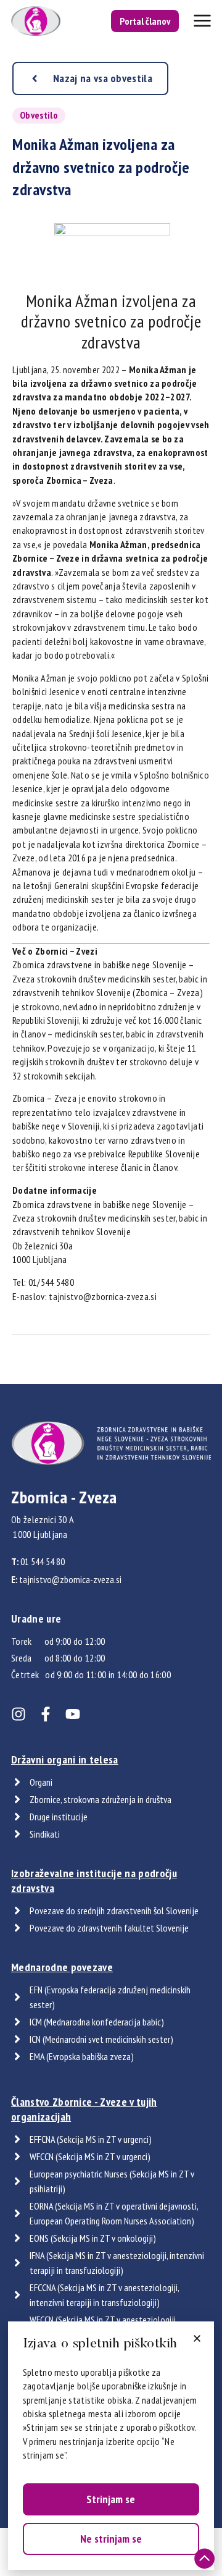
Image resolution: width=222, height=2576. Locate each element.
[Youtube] (73, 1714)
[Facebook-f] (46, 1714)
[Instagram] (18, 1714)
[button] (197, 2338)
